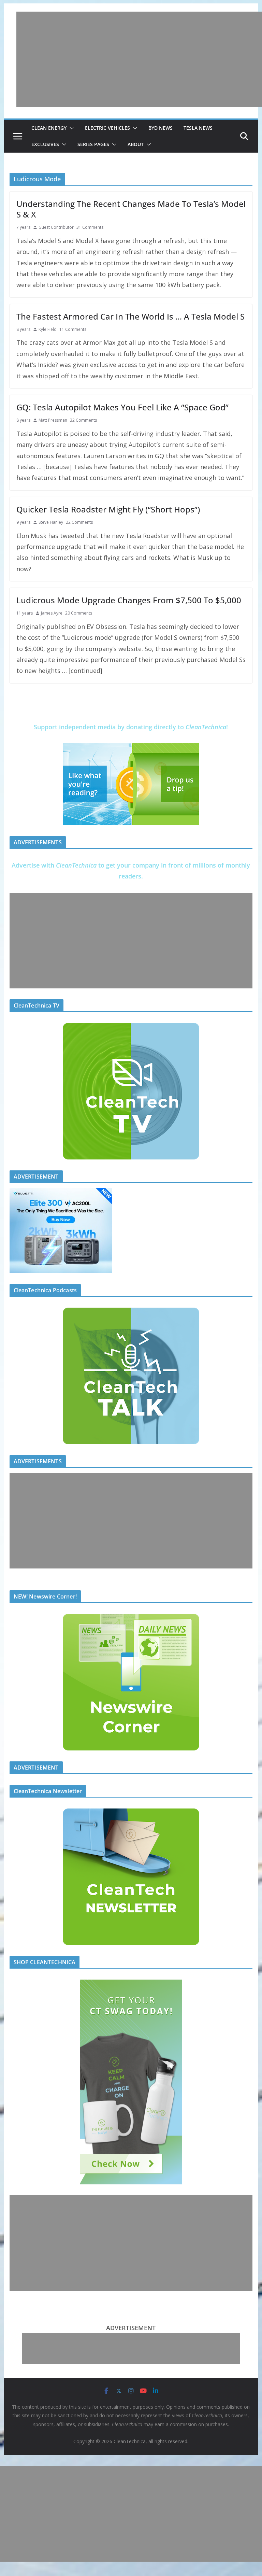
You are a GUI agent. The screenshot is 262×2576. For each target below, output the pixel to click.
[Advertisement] (139, 59)
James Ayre (52, 613)
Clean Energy (49, 128)
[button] (70, 128)
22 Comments (79, 522)
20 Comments (79, 613)
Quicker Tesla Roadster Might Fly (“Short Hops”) (108, 509)
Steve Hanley (51, 522)
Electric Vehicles (107, 128)
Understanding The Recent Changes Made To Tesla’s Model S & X (131, 209)
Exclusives (45, 144)
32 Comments (83, 420)
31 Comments (90, 227)
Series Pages (93, 144)
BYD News (161, 128)
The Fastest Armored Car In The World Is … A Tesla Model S (130, 316)
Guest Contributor (56, 227)
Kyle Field (48, 329)
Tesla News (198, 128)
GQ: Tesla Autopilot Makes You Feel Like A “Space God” (122, 407)
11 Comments (73, 329)
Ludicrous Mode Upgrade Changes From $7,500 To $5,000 (129, 600)
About (136, 144)
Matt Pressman (53, 420)
